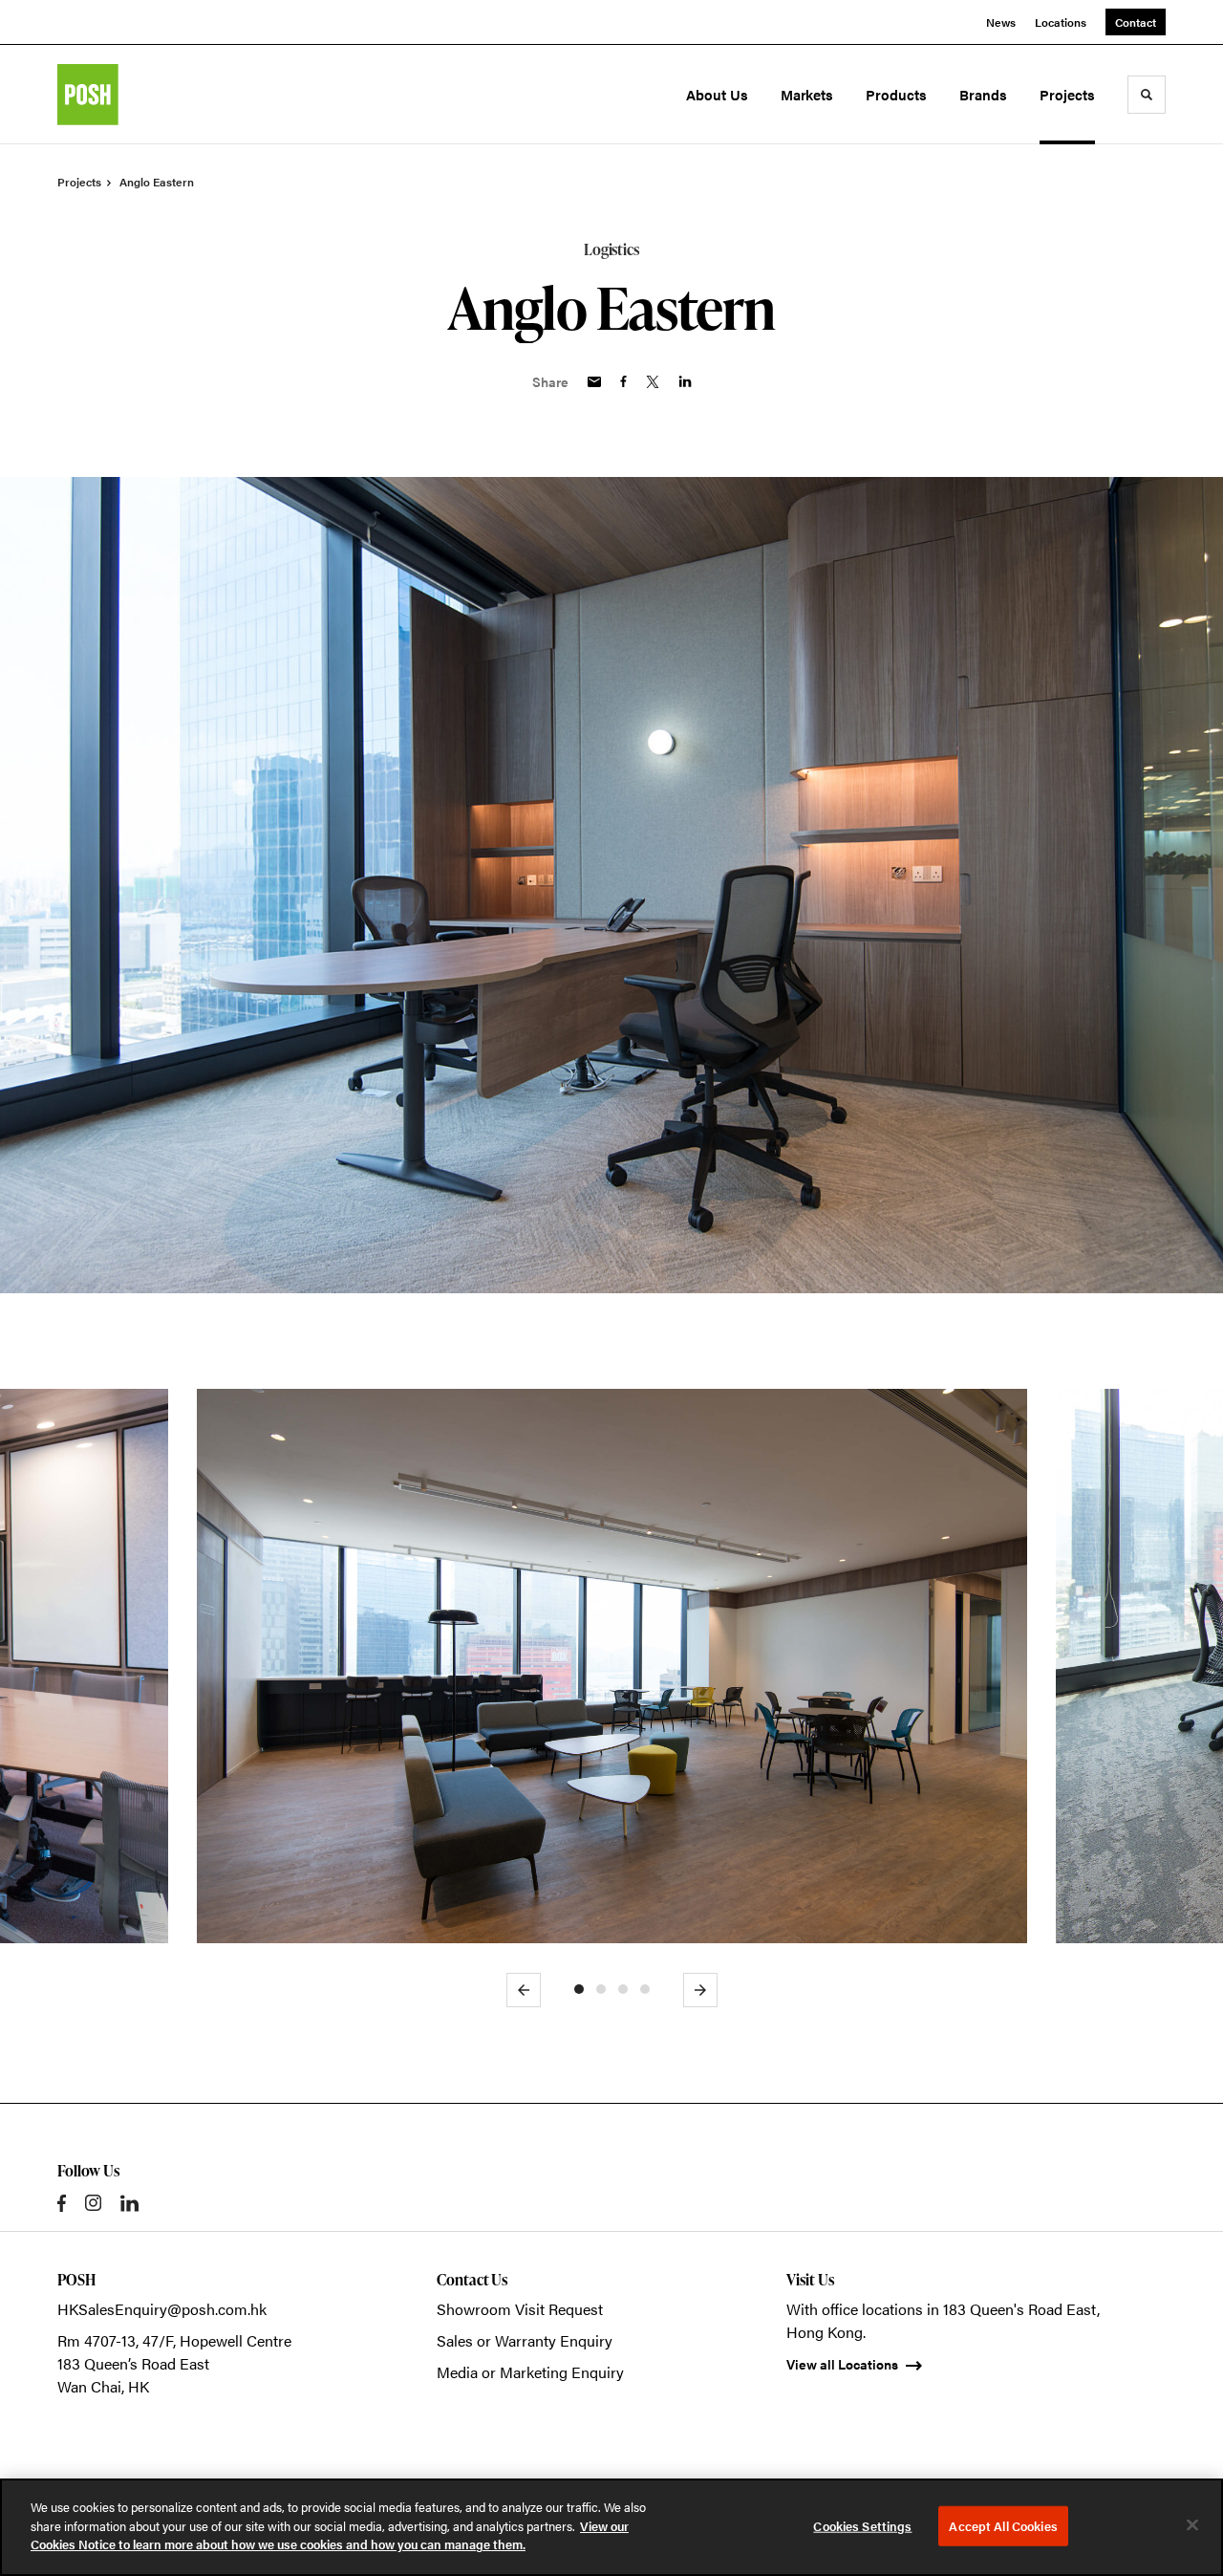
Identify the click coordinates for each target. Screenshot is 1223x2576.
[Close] (1192, 2525)
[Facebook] (62, 2203)
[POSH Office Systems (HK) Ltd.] (141, 95)
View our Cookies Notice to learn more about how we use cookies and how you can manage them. (330, 2535)
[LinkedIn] (129, 2203)
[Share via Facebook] (623, 381)
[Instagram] (93, 2203)
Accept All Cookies (1003, 2526)
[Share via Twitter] (653, 382)
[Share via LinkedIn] (685, 381)
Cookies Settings (862, 2526)
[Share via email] (594, 382)
